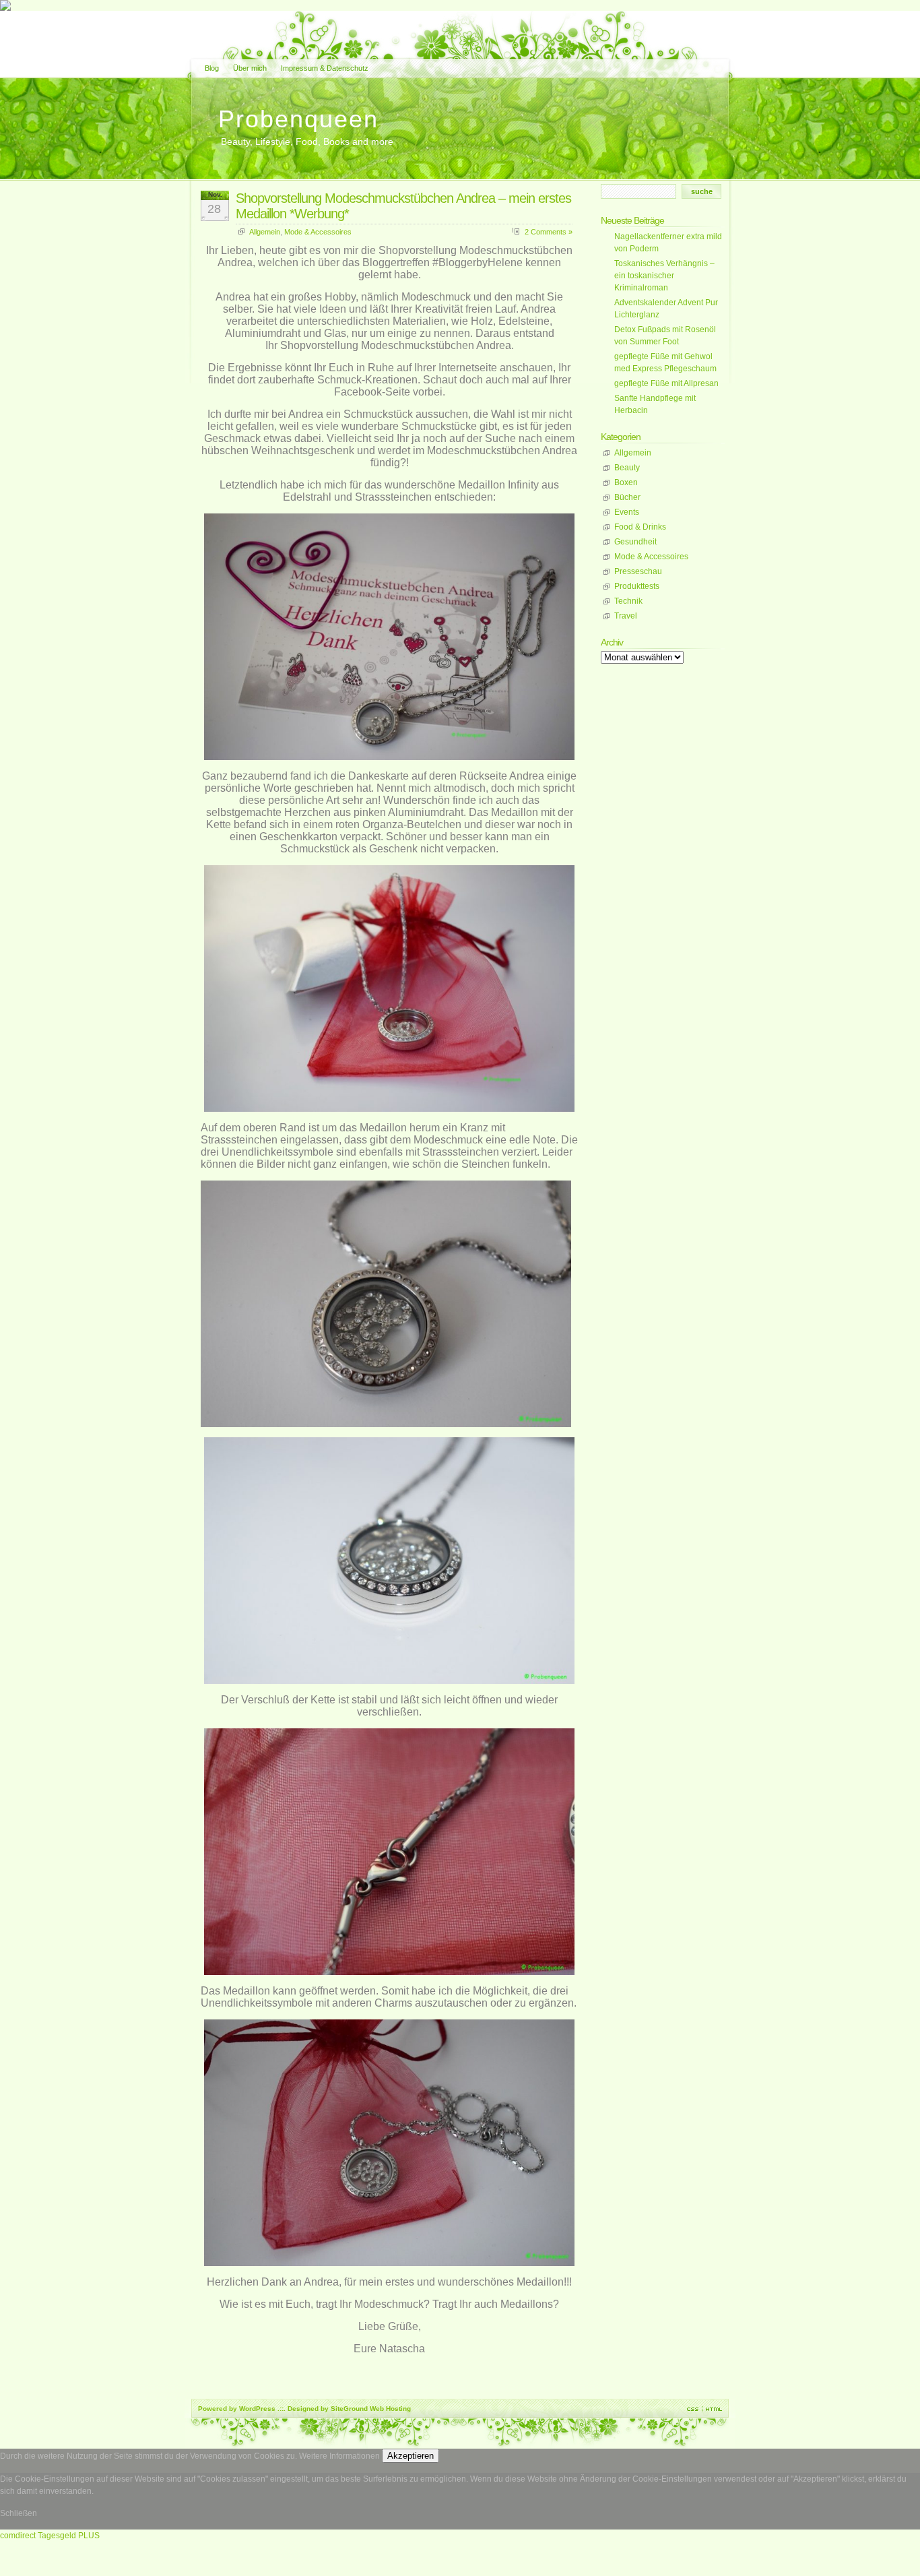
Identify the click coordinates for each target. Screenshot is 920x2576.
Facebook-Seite (372, 392)
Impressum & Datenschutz (325, 68)
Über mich (250, 68)
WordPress (257, 2409)
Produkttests (637, 586)
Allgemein (265, 232)
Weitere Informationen (339, 2456)
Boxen (626, 482)
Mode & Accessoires (318, 232)
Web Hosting (390, 2409)
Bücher (627, 497)
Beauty (627, 468)
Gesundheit (635, 542)
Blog (212, 68)
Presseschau (638, 571)
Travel (626, 616)
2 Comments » (549, 232)
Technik (628, 601)
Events (627, 512)
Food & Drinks (640, 527)
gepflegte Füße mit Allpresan (666, 383)
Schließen (19, 2513)
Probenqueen (298, 119)
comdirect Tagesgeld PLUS (50, 2536)
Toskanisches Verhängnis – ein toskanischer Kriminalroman (664, 276)
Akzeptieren (410, 2456)
